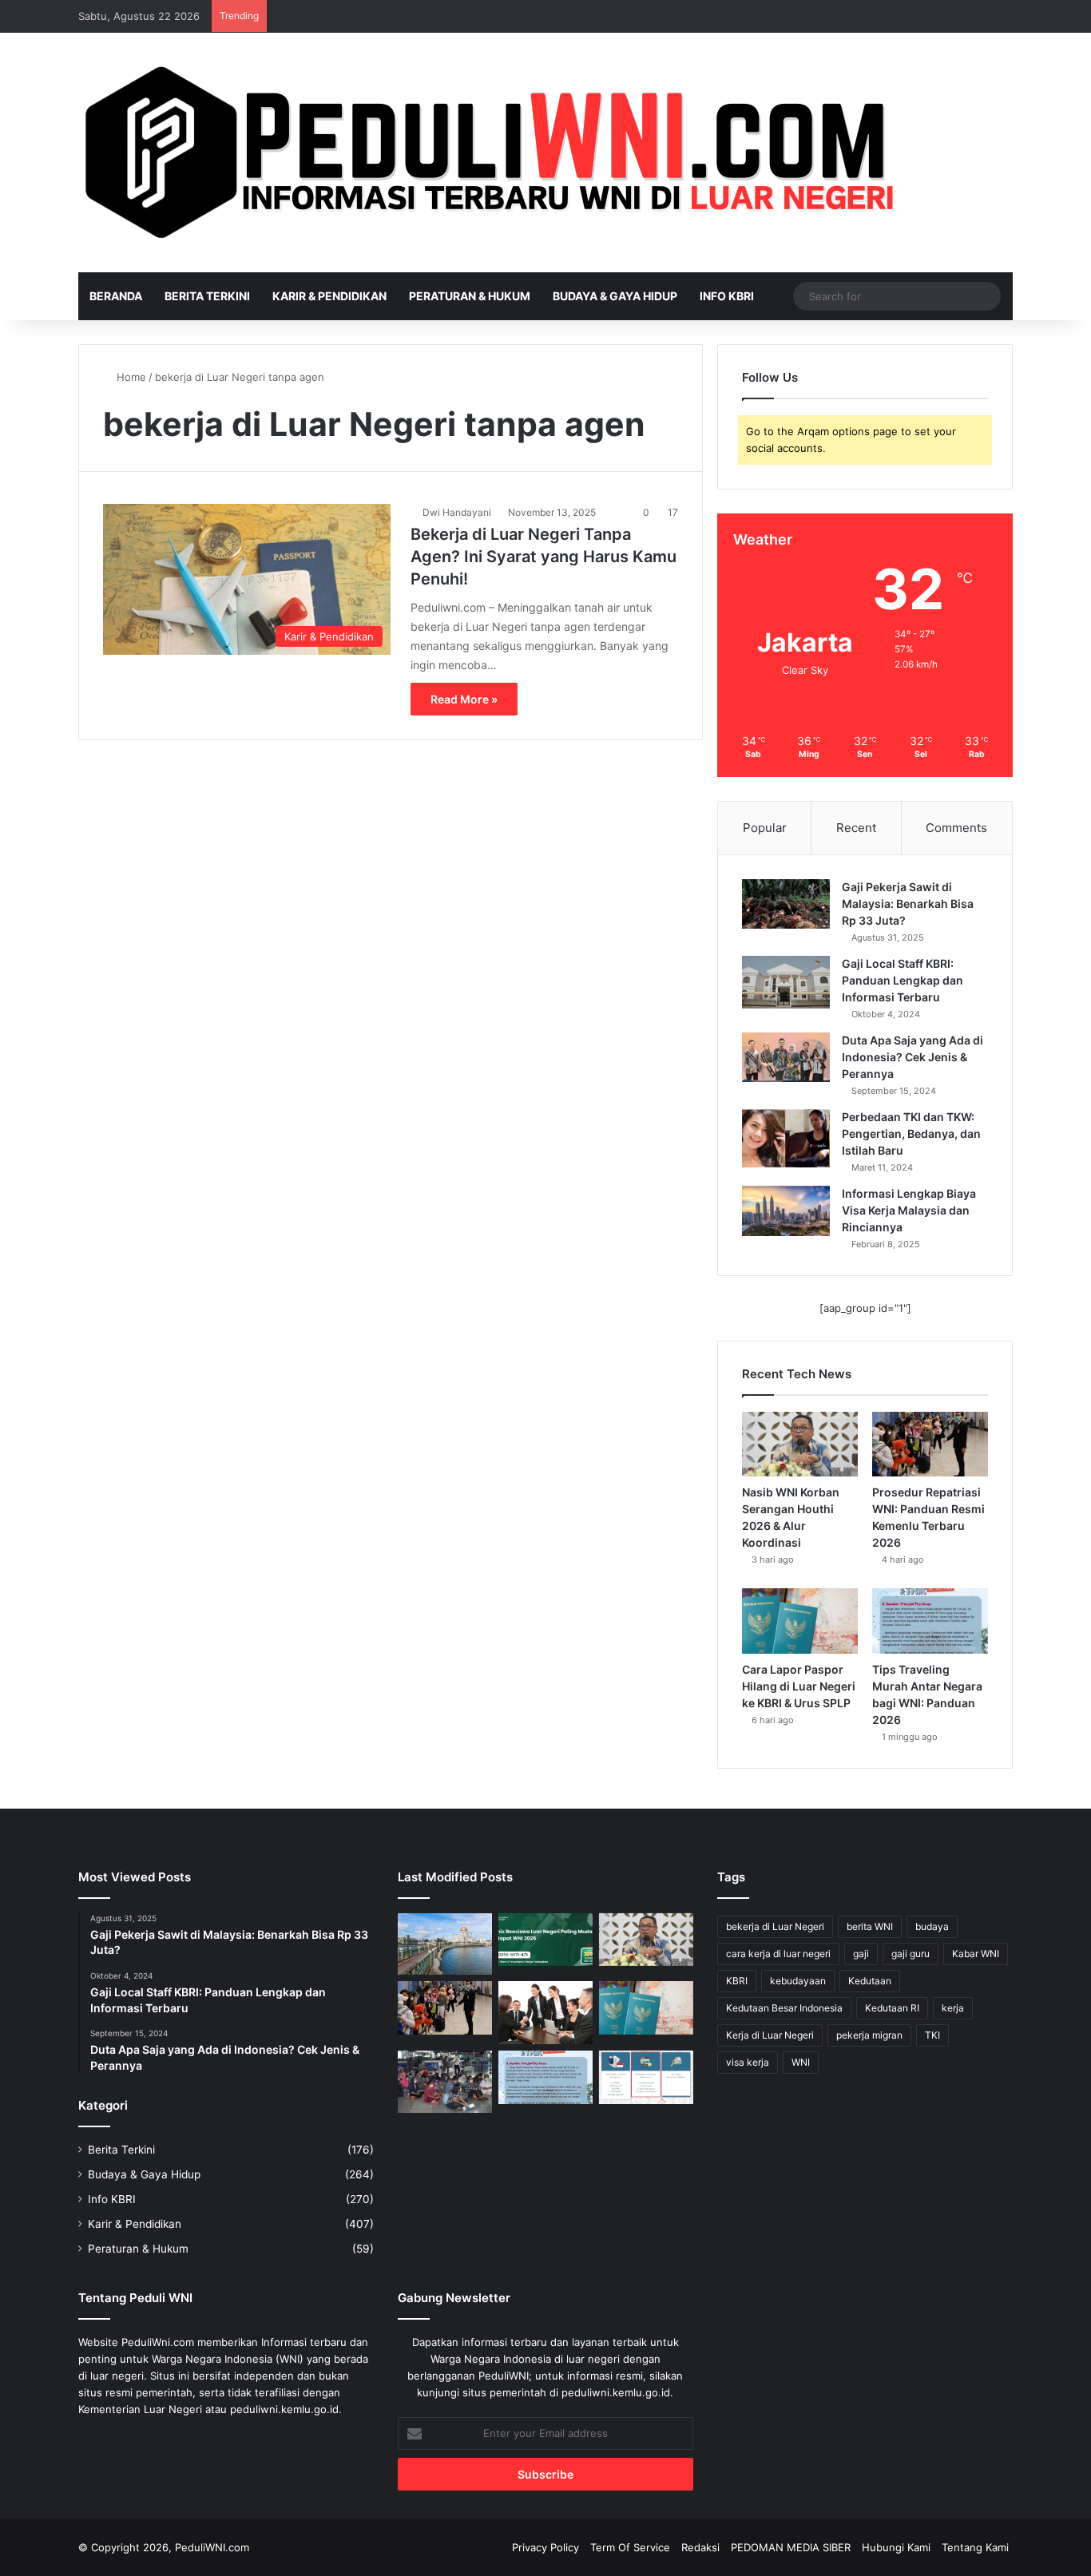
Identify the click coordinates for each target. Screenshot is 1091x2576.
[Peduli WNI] (496, 153)
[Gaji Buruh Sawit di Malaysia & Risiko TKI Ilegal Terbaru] (445, 2082)
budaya (932, 1926)
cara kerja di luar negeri (778, 1954)
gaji (861, 1954)
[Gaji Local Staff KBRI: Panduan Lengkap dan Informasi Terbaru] (786, 982)
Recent (856, 828)
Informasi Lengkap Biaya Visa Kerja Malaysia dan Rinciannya (909, 1210)
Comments (956, 828)
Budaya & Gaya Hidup (615, 296)
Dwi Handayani (457, 512)
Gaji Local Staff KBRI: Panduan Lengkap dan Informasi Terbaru (903, 980)
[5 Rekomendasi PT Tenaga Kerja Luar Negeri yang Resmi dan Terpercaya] (545, 2013)
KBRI (737, 1981)
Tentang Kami (975, 2547)
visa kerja (748, 2062)
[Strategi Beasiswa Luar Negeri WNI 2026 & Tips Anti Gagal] (545, 1940)
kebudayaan (798, 1981)
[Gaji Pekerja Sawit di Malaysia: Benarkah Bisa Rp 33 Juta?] (786, 904)
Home (130, 377)
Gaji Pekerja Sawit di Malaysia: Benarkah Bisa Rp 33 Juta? (908, 904)
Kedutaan (870, 1981)
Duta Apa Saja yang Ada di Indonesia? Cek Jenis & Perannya (912, 1057)
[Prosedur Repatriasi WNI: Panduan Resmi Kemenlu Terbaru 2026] (930, 1445)
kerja (953, 2008)
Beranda (116, 296)
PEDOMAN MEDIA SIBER (791, 2547)
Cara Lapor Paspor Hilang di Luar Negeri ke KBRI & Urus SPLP (799, 1686)
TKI (932, 2035)
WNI (801, 2062)
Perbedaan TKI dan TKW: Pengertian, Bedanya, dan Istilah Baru (911, 1133)
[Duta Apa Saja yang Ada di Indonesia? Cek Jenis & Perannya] (786, 1057)
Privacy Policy (545, 2547)
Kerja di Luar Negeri (770, 2035)
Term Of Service (630, 2547)
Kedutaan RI (892, 2008)
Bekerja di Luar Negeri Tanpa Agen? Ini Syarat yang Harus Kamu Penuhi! (544, 557)
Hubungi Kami (896, 2547)
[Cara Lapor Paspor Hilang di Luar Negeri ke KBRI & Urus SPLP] (800, 1621)
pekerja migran (869, 2035)
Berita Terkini (207, 296)
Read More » (464, 699)
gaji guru (910, 1954)
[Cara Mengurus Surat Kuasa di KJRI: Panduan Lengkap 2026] (646, 2077)
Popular (765, 828)
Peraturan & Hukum (470, 296)
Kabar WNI (976, 1954)
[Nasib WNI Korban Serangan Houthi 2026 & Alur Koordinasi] (800, 1445)
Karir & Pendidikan (329, 296)
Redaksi (700, 2547)
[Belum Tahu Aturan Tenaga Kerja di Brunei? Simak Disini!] (445, 1944)
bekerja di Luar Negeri (775, 1926)
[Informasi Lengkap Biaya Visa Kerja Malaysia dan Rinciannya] (786, 1211)
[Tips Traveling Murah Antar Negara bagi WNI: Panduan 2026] (930, 1621)
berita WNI (870, 1926)
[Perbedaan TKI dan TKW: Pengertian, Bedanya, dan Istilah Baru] (786, 1139)
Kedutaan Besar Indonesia (784, 2008)
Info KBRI (727, 296)
